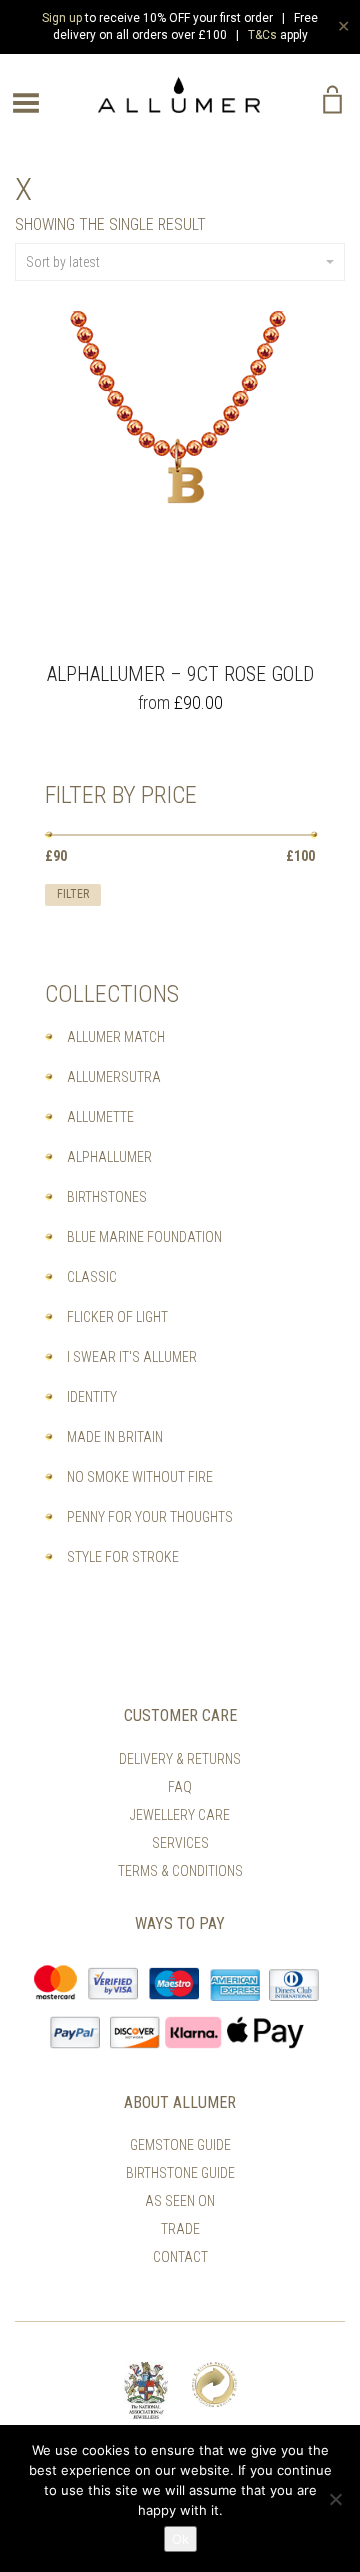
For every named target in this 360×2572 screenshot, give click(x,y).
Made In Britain (115, 1437)
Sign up (62, 18)
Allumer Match (116, 1037)
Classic (92, 1277)
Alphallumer (109, 1157)
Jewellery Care (180, 1815)
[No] (335, 2499)
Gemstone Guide (180, 2145)
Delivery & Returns (180, 1759)
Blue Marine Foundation (144, 1237)
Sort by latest (63, 262)
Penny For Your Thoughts (150, 1517)
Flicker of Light (117, 1317)
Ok (180, 2539)
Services (180, 1843)
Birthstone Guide (180, 2173)
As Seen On (180, 2201)
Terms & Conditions (180, 1871)
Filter (73, 894)
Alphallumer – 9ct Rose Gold (180, 674)
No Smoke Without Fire (140, 1477)
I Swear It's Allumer (132, 1357)
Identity (92, 1397)
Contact (180, 2257)
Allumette (100, 1117)
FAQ (180, 1787)
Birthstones (107, 1197)
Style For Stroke (123, 1557)
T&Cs (262, 35)
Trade (180, 2229)
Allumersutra (114, 1077)
